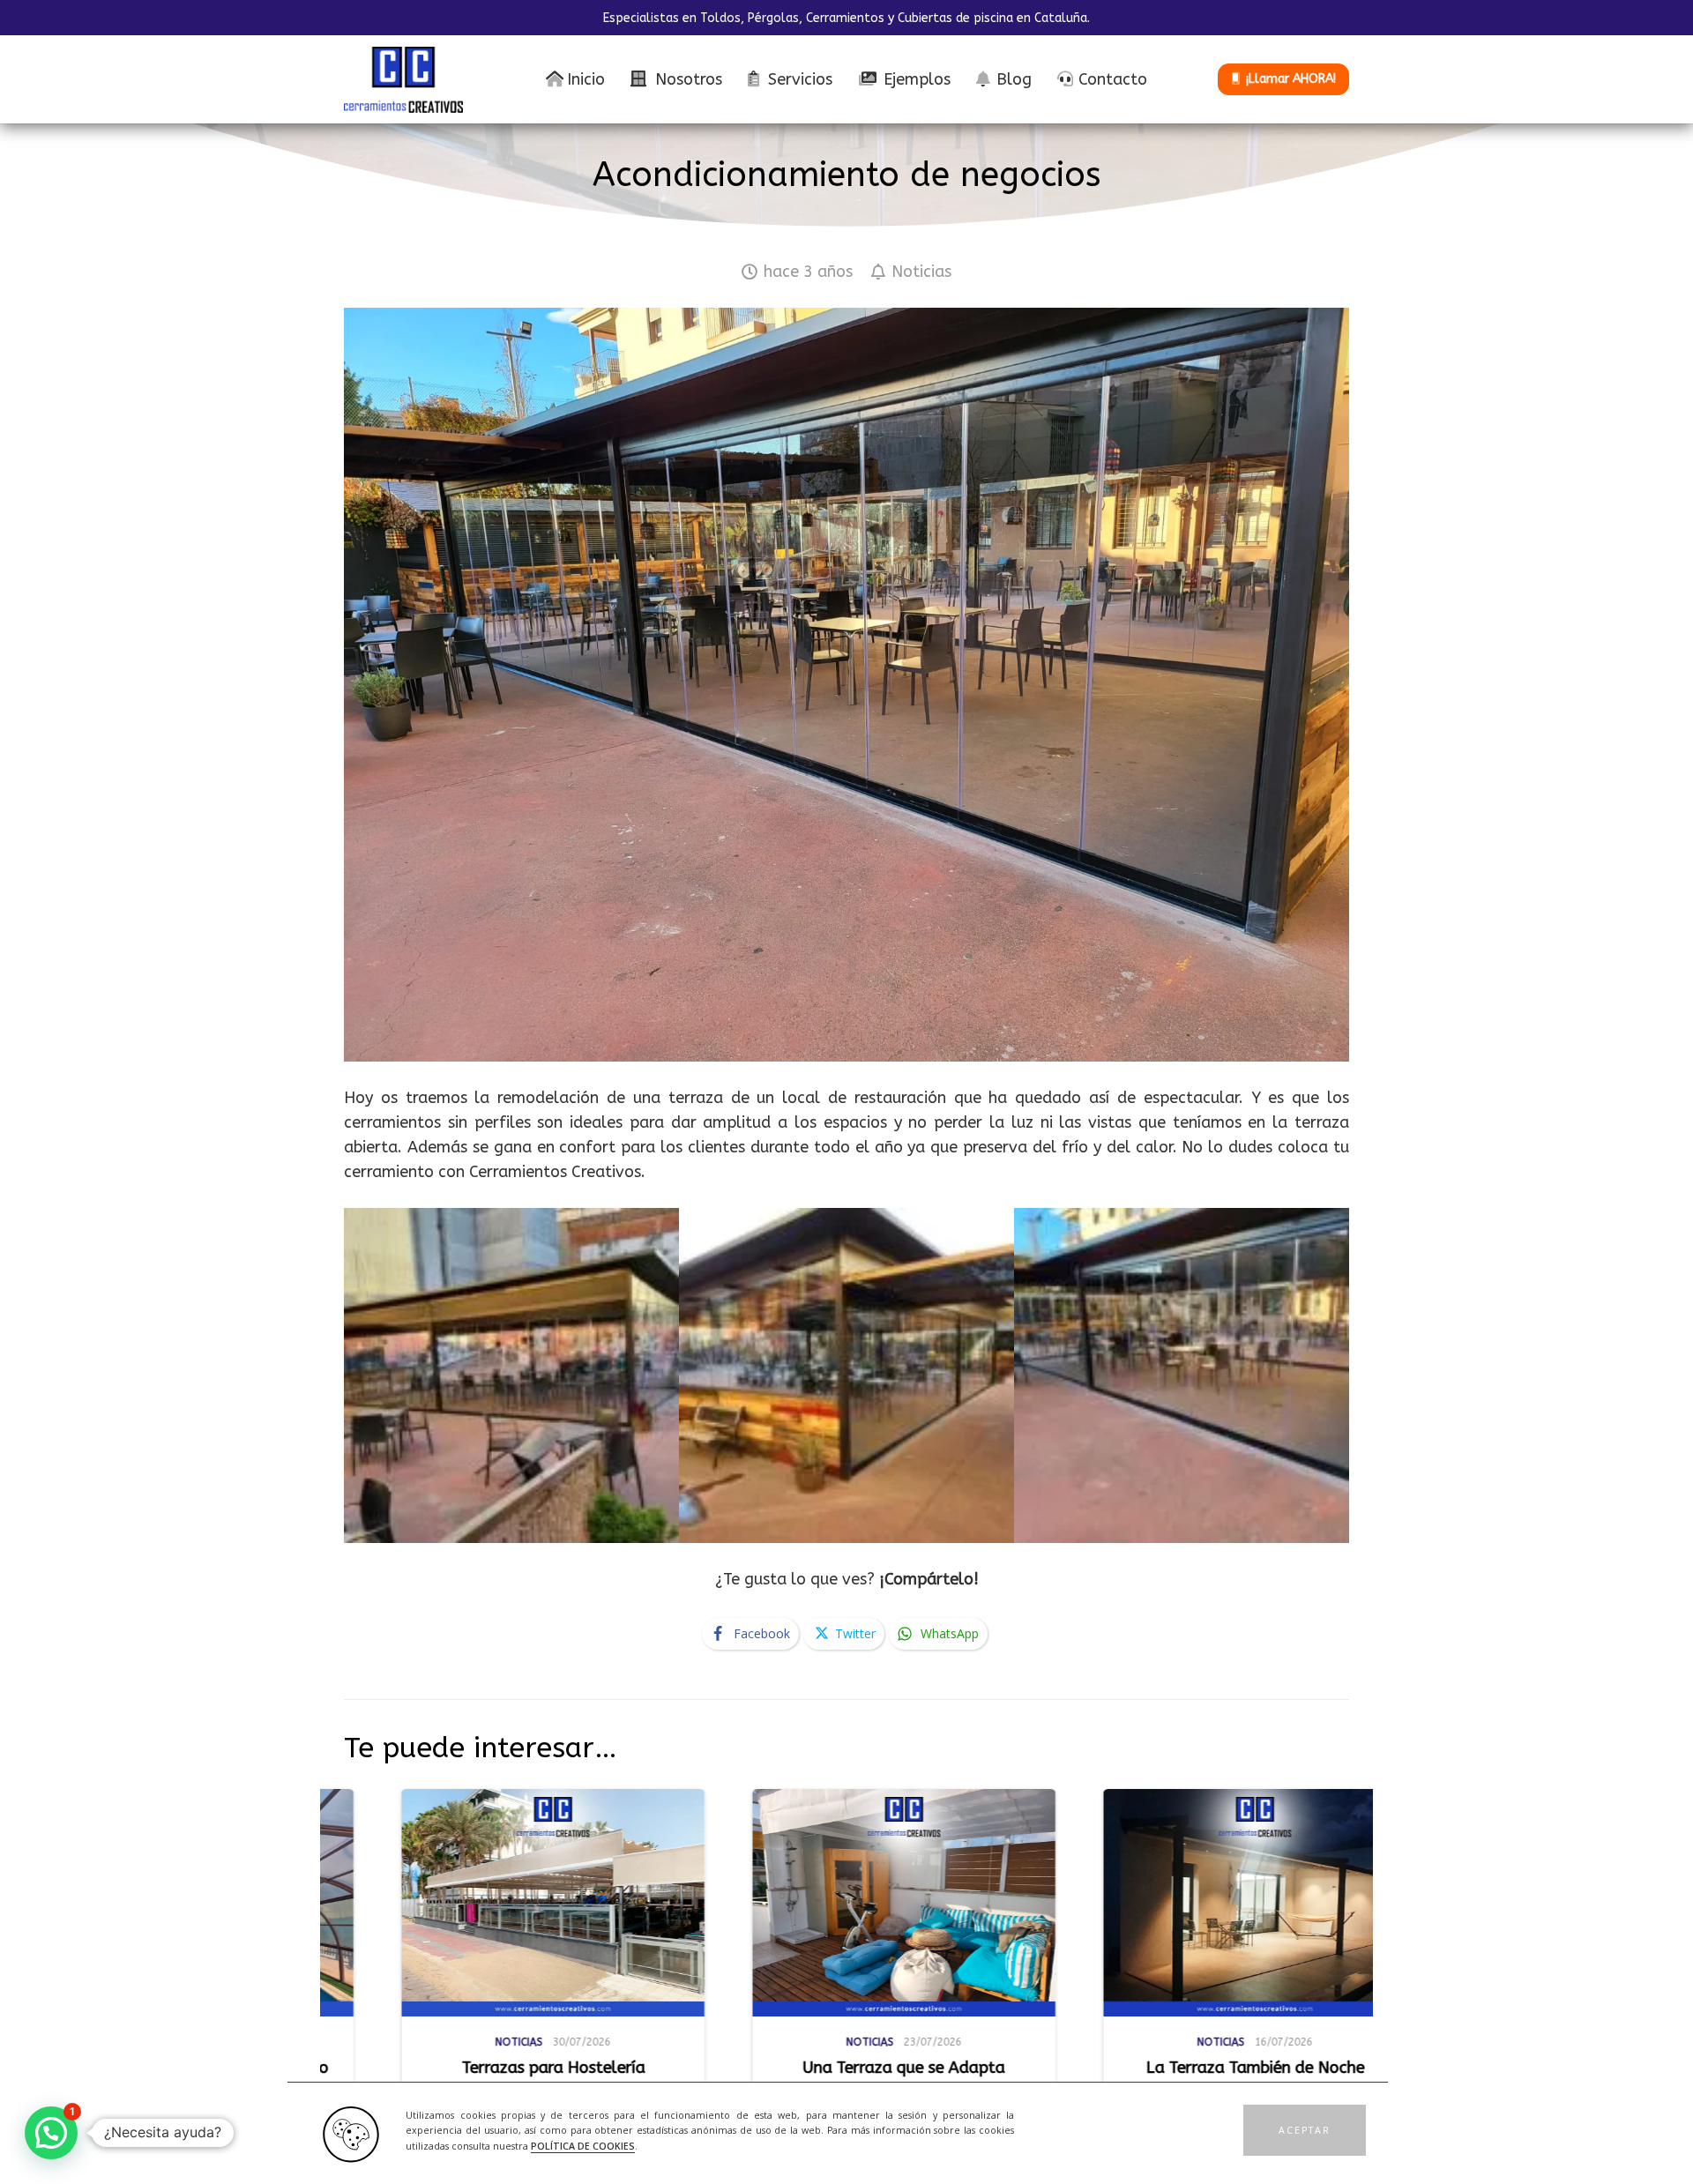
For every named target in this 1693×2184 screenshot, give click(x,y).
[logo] (403, 80)
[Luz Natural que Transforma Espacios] (1262, 1903)
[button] (1305, 2130)
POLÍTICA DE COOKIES (583, 2146)
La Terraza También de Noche (911, 2068)
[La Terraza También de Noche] (911, 1903)
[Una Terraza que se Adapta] (560, 1903)
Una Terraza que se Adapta (559, 2068)
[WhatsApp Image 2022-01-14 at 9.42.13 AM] (511, 1375)
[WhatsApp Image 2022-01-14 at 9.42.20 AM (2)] (846, 1375)
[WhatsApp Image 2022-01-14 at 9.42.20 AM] (1182, 1375)
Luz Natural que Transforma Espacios (1239, 2077)
